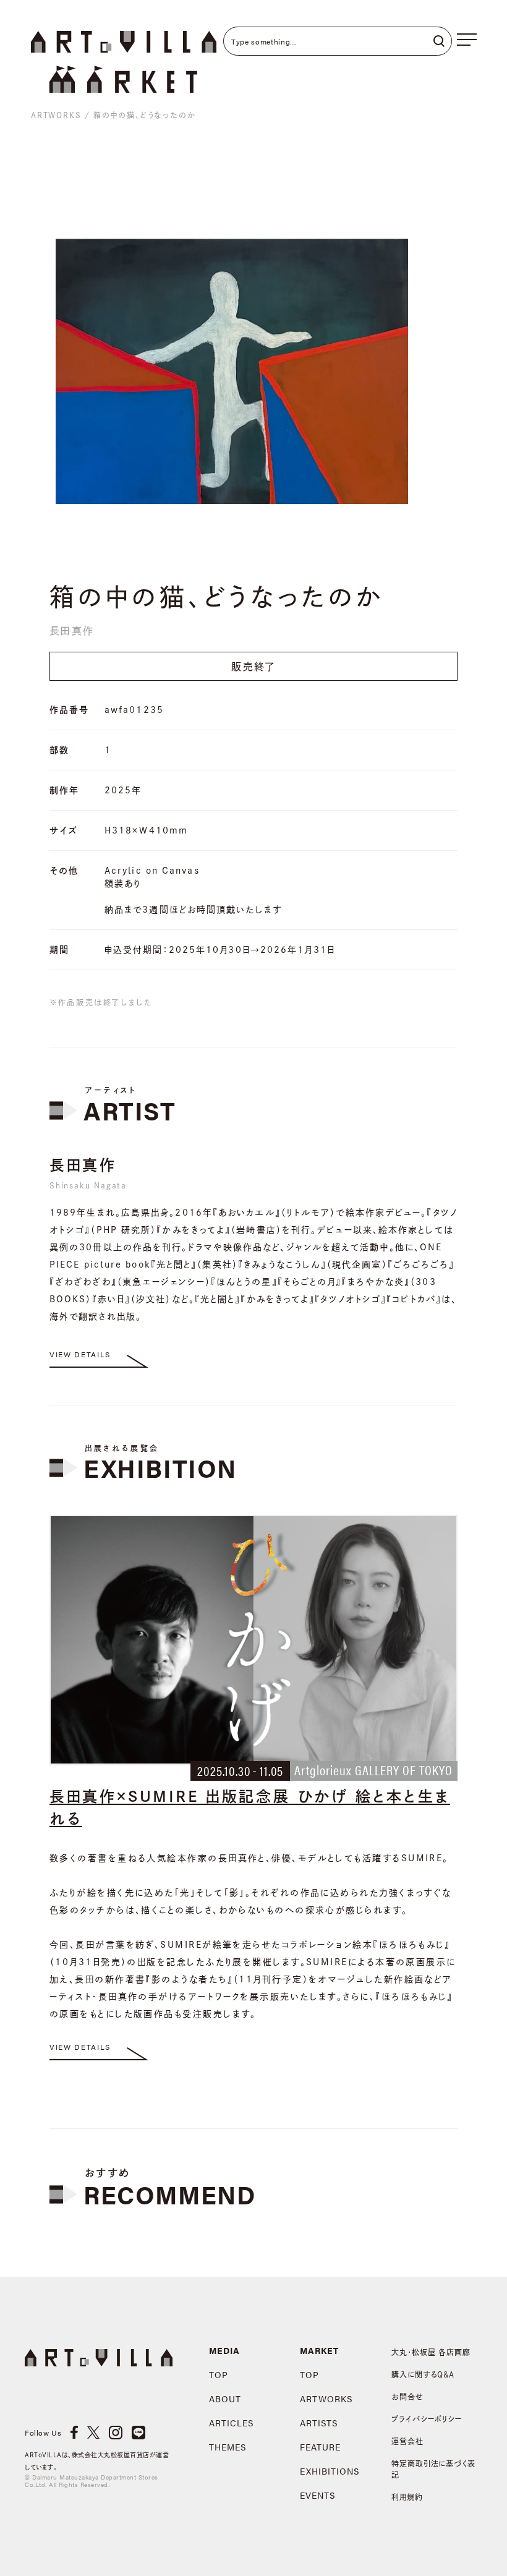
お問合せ (407, 2397)
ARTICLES (231, 2423)
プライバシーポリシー (427, 2419)
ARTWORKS (56, 115)
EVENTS (317, 2495)
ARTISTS (319, 2423)
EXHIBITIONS (330, 2471)
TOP (219, 2374)
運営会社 (407, 2441)
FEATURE (320, 2447)
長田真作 (72, 631)
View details (80, 1354)
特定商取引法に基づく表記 (434, 2469)
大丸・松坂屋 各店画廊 (431, 2352)
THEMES (228, 2447)
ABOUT (225, 2399)
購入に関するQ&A (423, 2374)
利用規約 (407, 2497)
